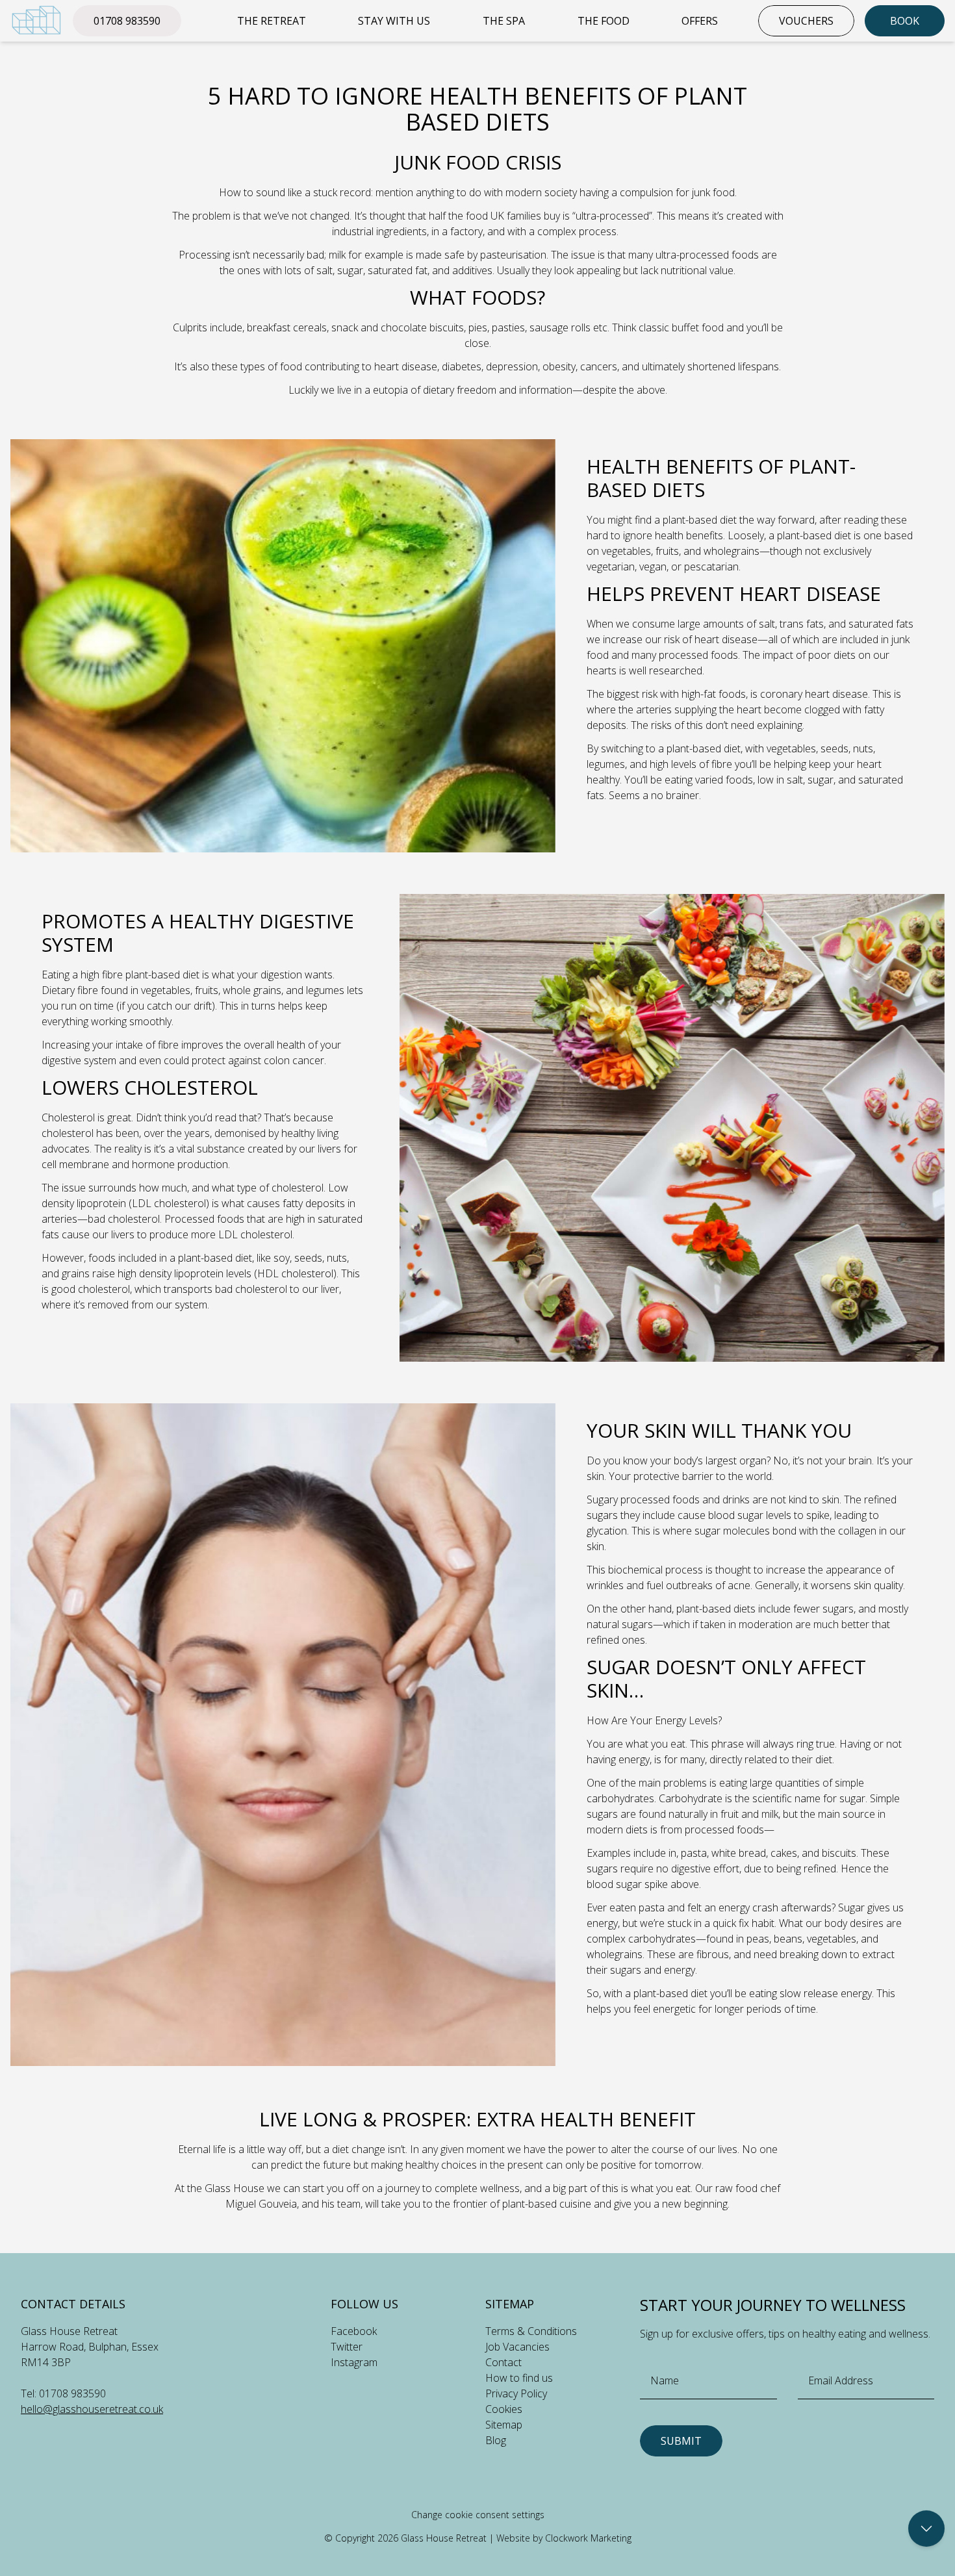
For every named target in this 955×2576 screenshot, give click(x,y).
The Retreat (272, 21)
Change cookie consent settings (478, 2515)
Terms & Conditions (531, 2331)
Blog (496, 2440)
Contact (503, 2362)
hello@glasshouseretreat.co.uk (92, 2409)
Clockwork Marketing (588, 2538)
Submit (681, 2441)
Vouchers (806, 21)
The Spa (504, 21)
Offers (700, 21)
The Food (604, 21)
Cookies (504, 2409)
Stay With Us (394, 21)
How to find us (519, 2378)
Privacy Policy (516, 2393)
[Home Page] (36, 20)
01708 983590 (127, 21)
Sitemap (504, 2425)
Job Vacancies (517, 2347)
